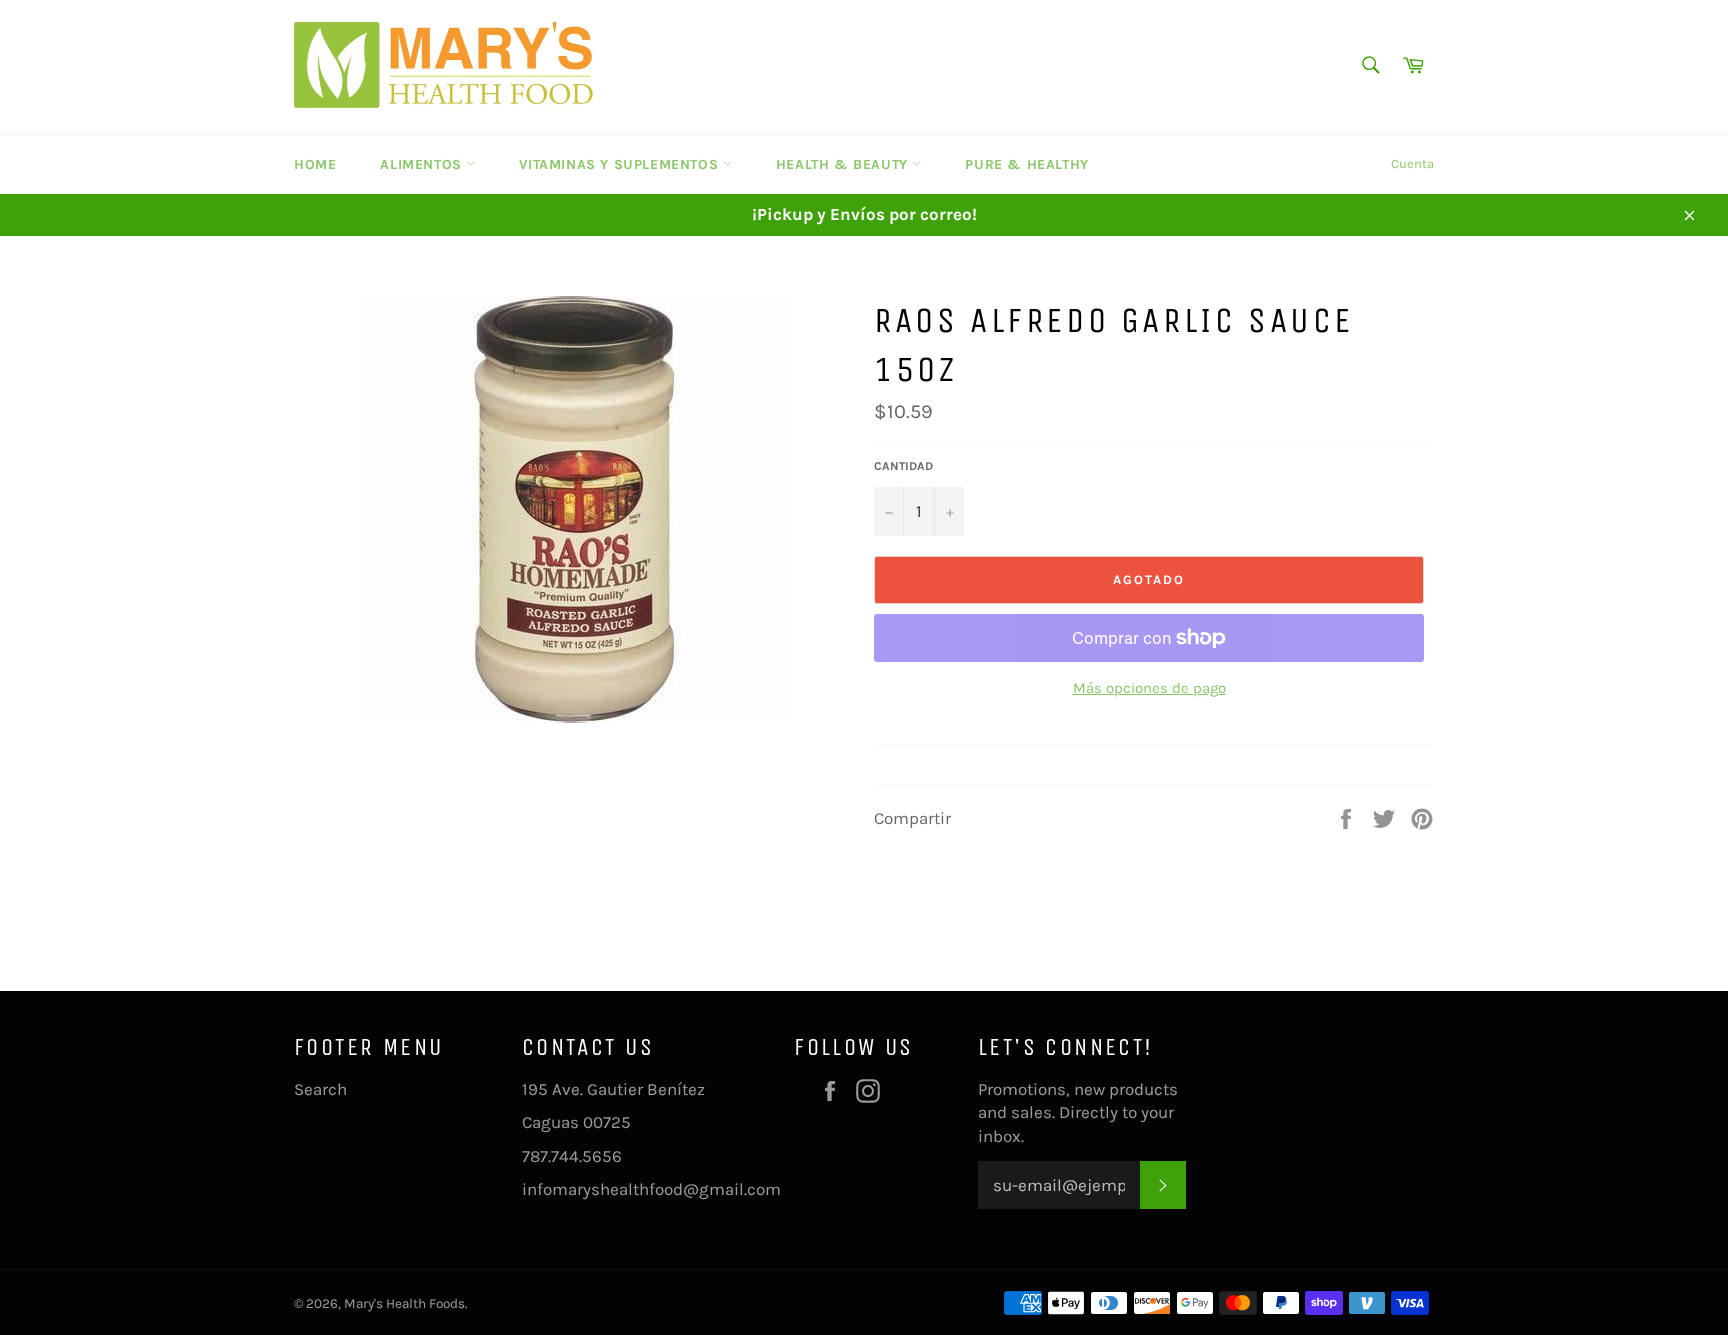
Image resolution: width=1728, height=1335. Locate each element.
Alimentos (423, 164)
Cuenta (1412, 163)
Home (315, 164)
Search (320, 1089)
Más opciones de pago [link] (1149, 688)
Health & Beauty (844, 164)
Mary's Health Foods (404, 1303)
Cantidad (903, 466)
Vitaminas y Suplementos (620, 164)
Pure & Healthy (1026, 164)
